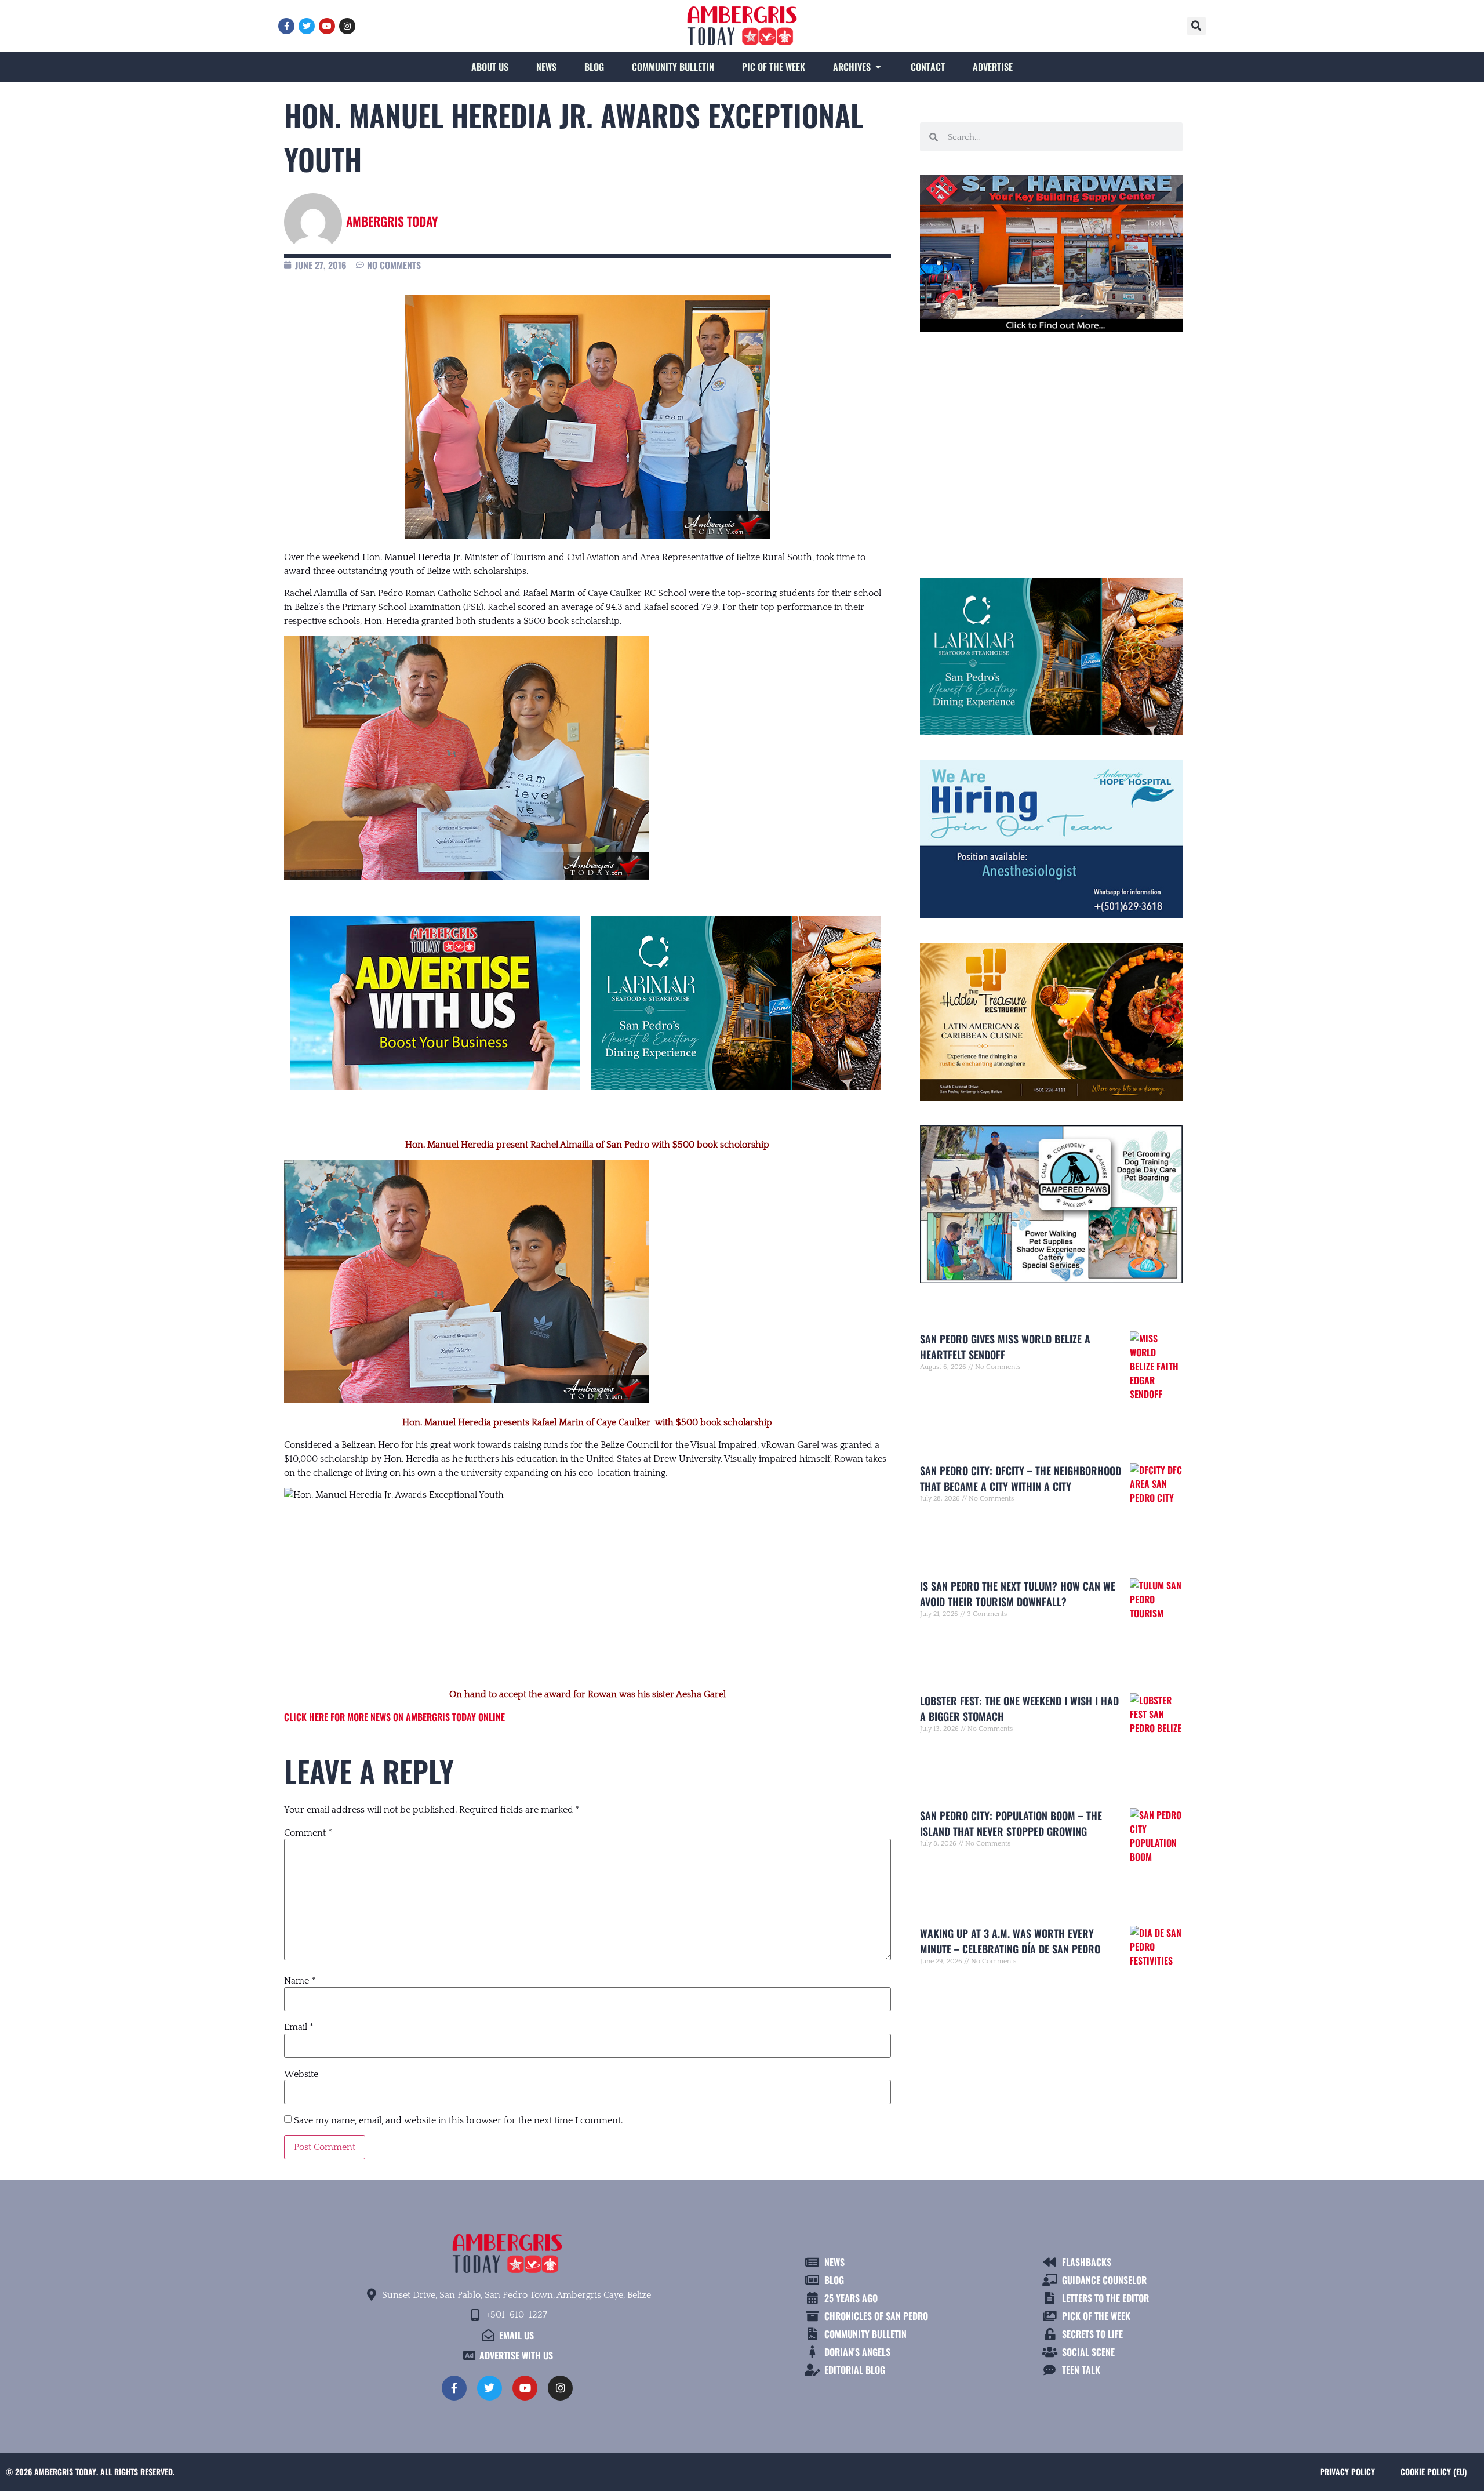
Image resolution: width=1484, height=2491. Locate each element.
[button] (1196, 26)
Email (299, 2027)
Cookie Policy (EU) (1434, 2472)
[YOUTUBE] (327, 26)
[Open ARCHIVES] (878, 67)
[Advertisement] (588, 1595)
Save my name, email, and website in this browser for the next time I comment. (458, 2120)
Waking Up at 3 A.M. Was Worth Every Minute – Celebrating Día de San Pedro (1010, 1941)
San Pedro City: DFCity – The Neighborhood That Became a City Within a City (1021, 1478)
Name (300, 1981)
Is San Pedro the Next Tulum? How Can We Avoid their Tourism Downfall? (1018, 1594)
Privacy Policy (1347, 2472)
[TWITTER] (307, 26)
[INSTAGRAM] (347, 26)
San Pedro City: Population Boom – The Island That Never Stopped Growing (1011, 1823)
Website (301, 2074)
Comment (308, 1833)
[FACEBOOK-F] (286, 26)
